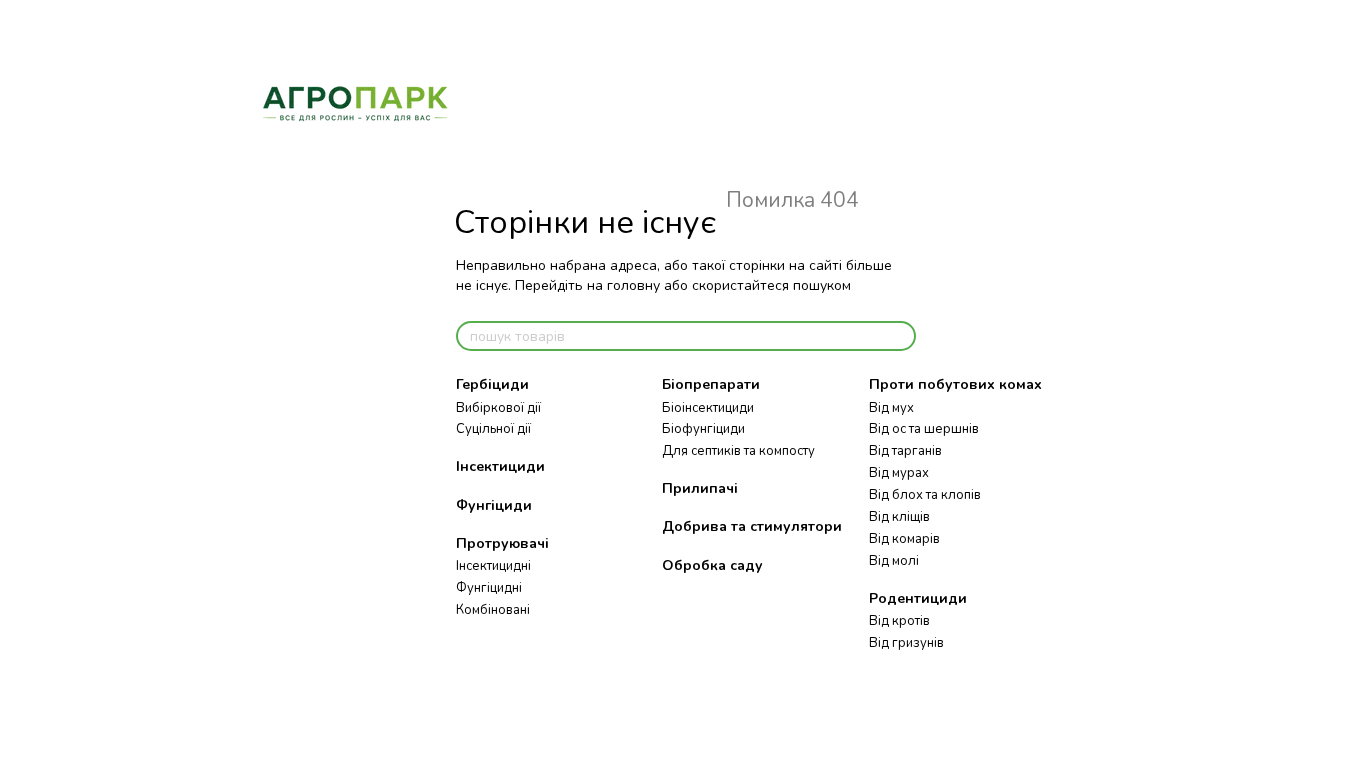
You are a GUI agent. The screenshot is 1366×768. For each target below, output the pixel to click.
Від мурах (899, 473)
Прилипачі (700, 488)
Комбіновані (493, 610)
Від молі (894, 561)
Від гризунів (906, 643)
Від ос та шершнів (924, 429)
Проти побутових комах (955, 384)
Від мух (891, 408)
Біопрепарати (711, 384)
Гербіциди (492, 384)
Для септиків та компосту (738, 451)
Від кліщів (899, 517)
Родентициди (918, 598)
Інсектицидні (493, 566)
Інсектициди (500, 466)
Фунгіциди (494, 505)
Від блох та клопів (925, 495)
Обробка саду (712, 565)
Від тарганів (905, 451)
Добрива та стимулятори (752, 526)
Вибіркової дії (498, 408)
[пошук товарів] (900, 336)
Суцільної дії (493, 429)
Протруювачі (502, 543)
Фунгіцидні (489, 588)
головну (633, 285)
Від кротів (899, 621)
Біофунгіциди (703, 429)
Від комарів (904, 539)
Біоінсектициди (708, 408)
